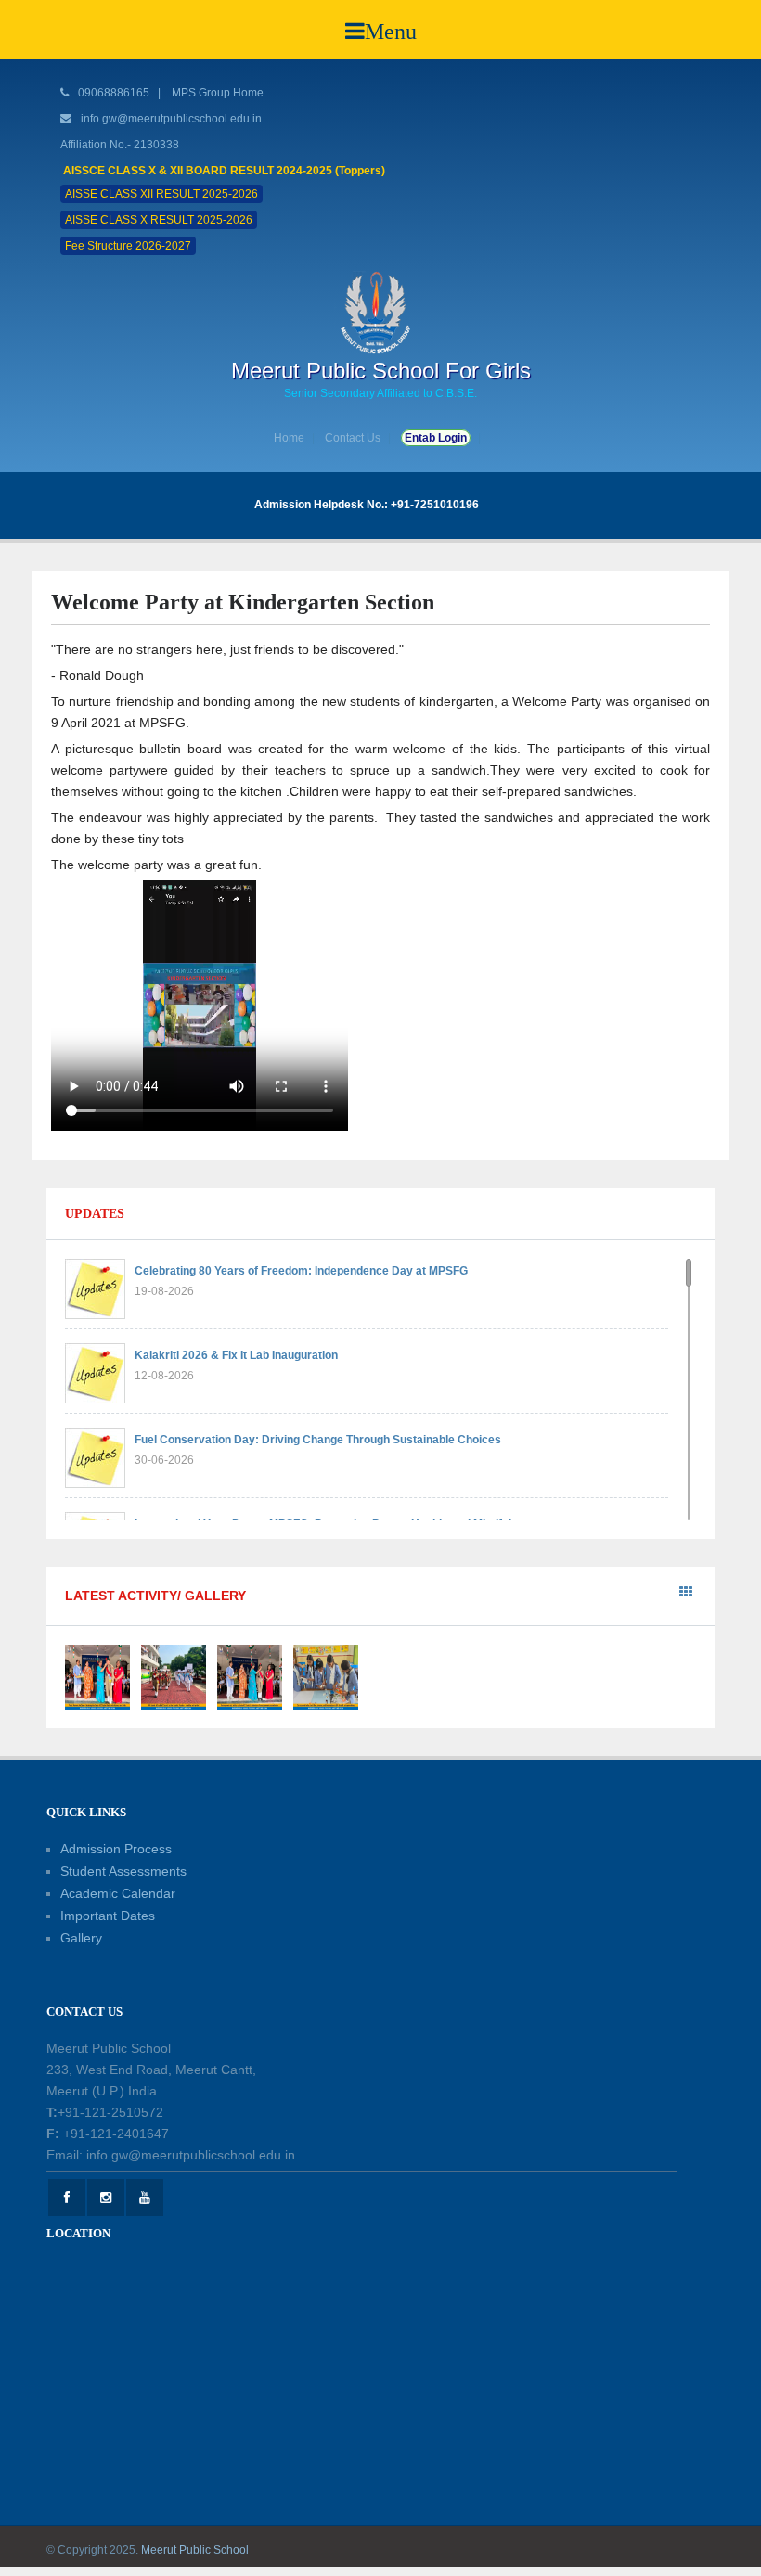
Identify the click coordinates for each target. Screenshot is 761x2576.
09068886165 (112, 93)
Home (289, 438)
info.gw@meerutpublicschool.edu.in (171, 119)
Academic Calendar (118, 1893)
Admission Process (116, 1849)
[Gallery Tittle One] (97, 1676)
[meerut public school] (380, 312)
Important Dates (108, 1916)
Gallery (81, 1938)
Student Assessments (123, 1871)
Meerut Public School (195, 2550)
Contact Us (353, 438)
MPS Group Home (218, 93)
